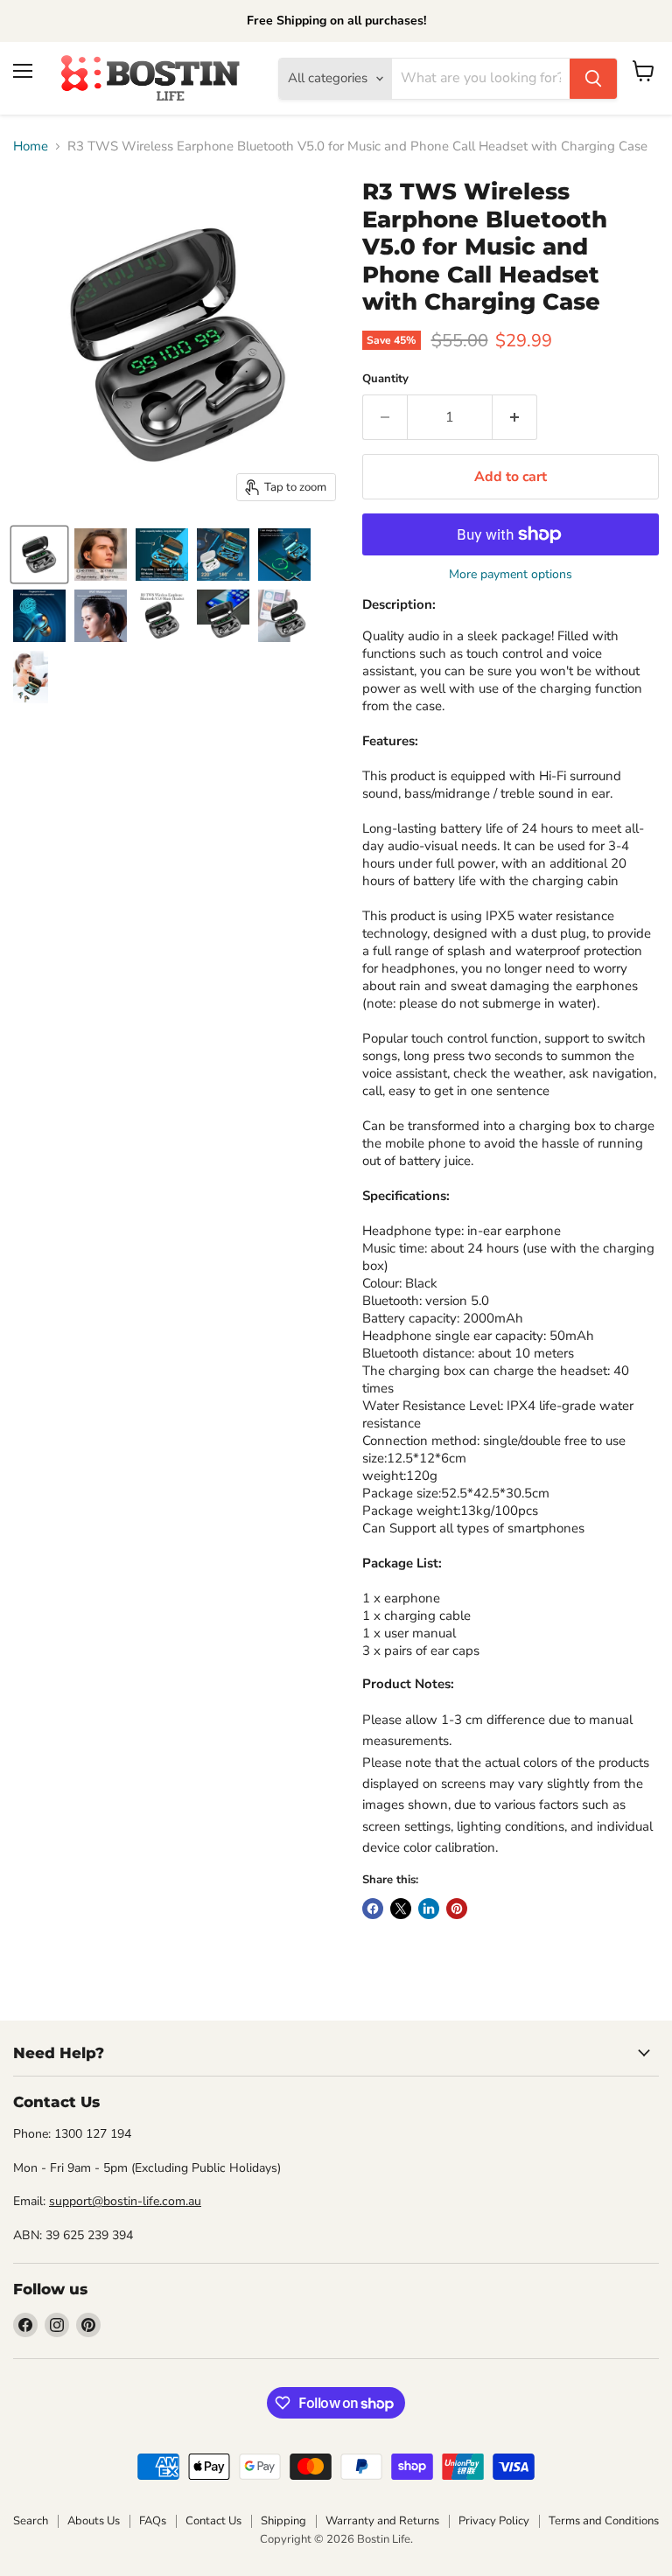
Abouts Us (94, 2521)
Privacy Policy (494, 2521)
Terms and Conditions (604, 2521)
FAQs (153, 2521)
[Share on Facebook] (373, 1909)
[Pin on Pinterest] (457, 1909)
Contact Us (213, 2521)
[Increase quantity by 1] (515, 417)
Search (31, 2521)
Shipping (283, 2521)
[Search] (593, 79)
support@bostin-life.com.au (125, 2201)
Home (31, 147)
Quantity (385, 379)
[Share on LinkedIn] (429, 1909)
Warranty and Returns (382, 2521)
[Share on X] (401, 1909)
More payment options (511, 575)
